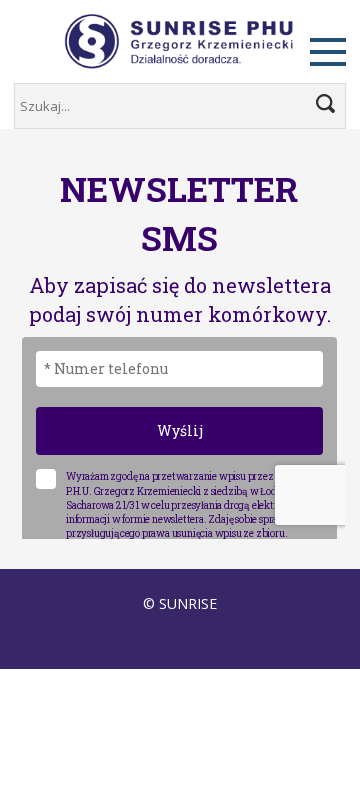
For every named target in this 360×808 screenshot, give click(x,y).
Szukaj (325, 104)
